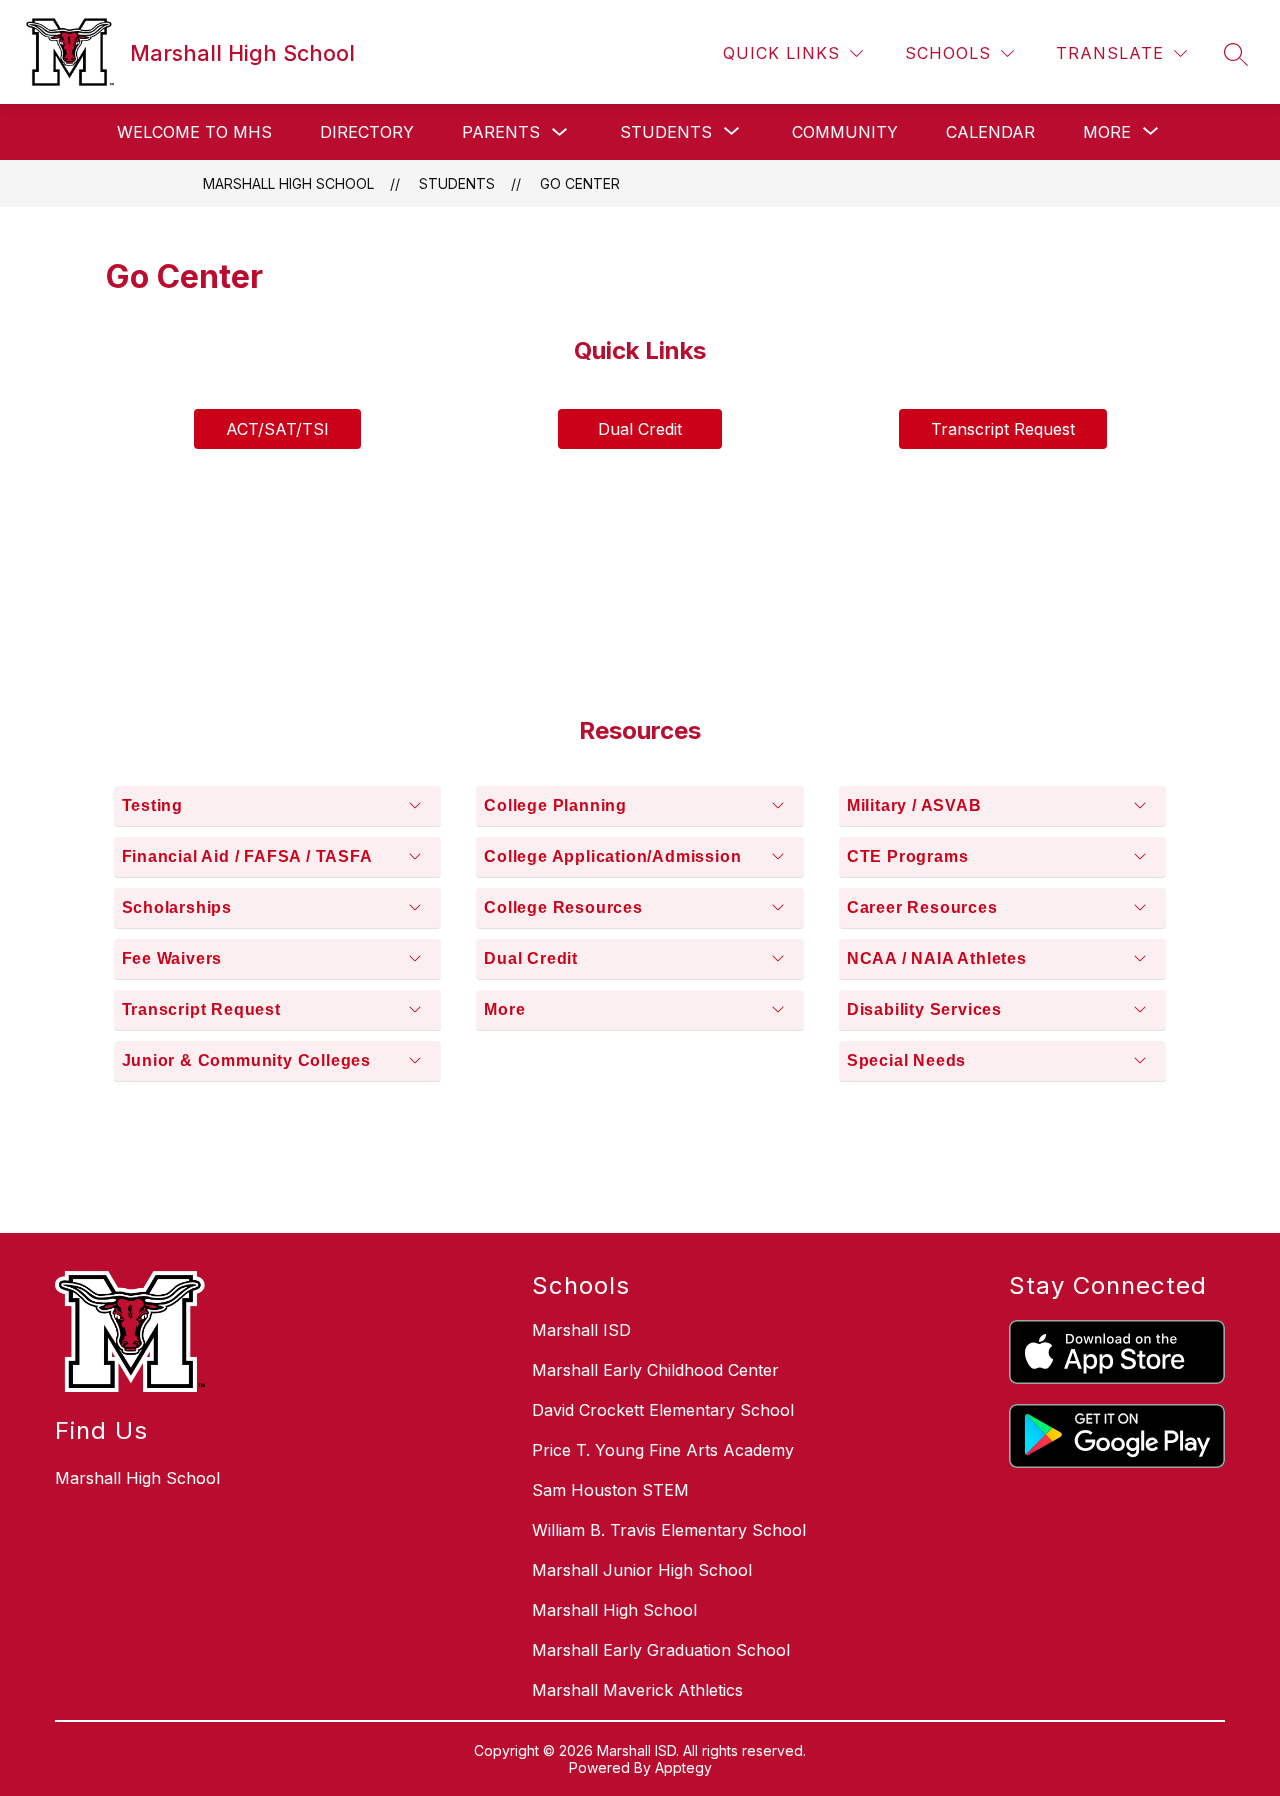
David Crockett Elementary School (663, 1410)
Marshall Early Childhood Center (655, 1370)
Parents (501, 132)
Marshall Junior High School (642, 1570)
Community (845, 132)
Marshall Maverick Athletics (637, 1690)
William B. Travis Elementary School (669, 1530)
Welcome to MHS (194, 132)
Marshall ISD (581, 1330)
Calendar (990, 132)
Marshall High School (288, 183)
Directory (367, 132)
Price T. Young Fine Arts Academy (663, 1450)
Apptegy (683, 1767)
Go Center (580, 183)
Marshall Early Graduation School (661, 1650)
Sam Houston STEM (610, 1490)
